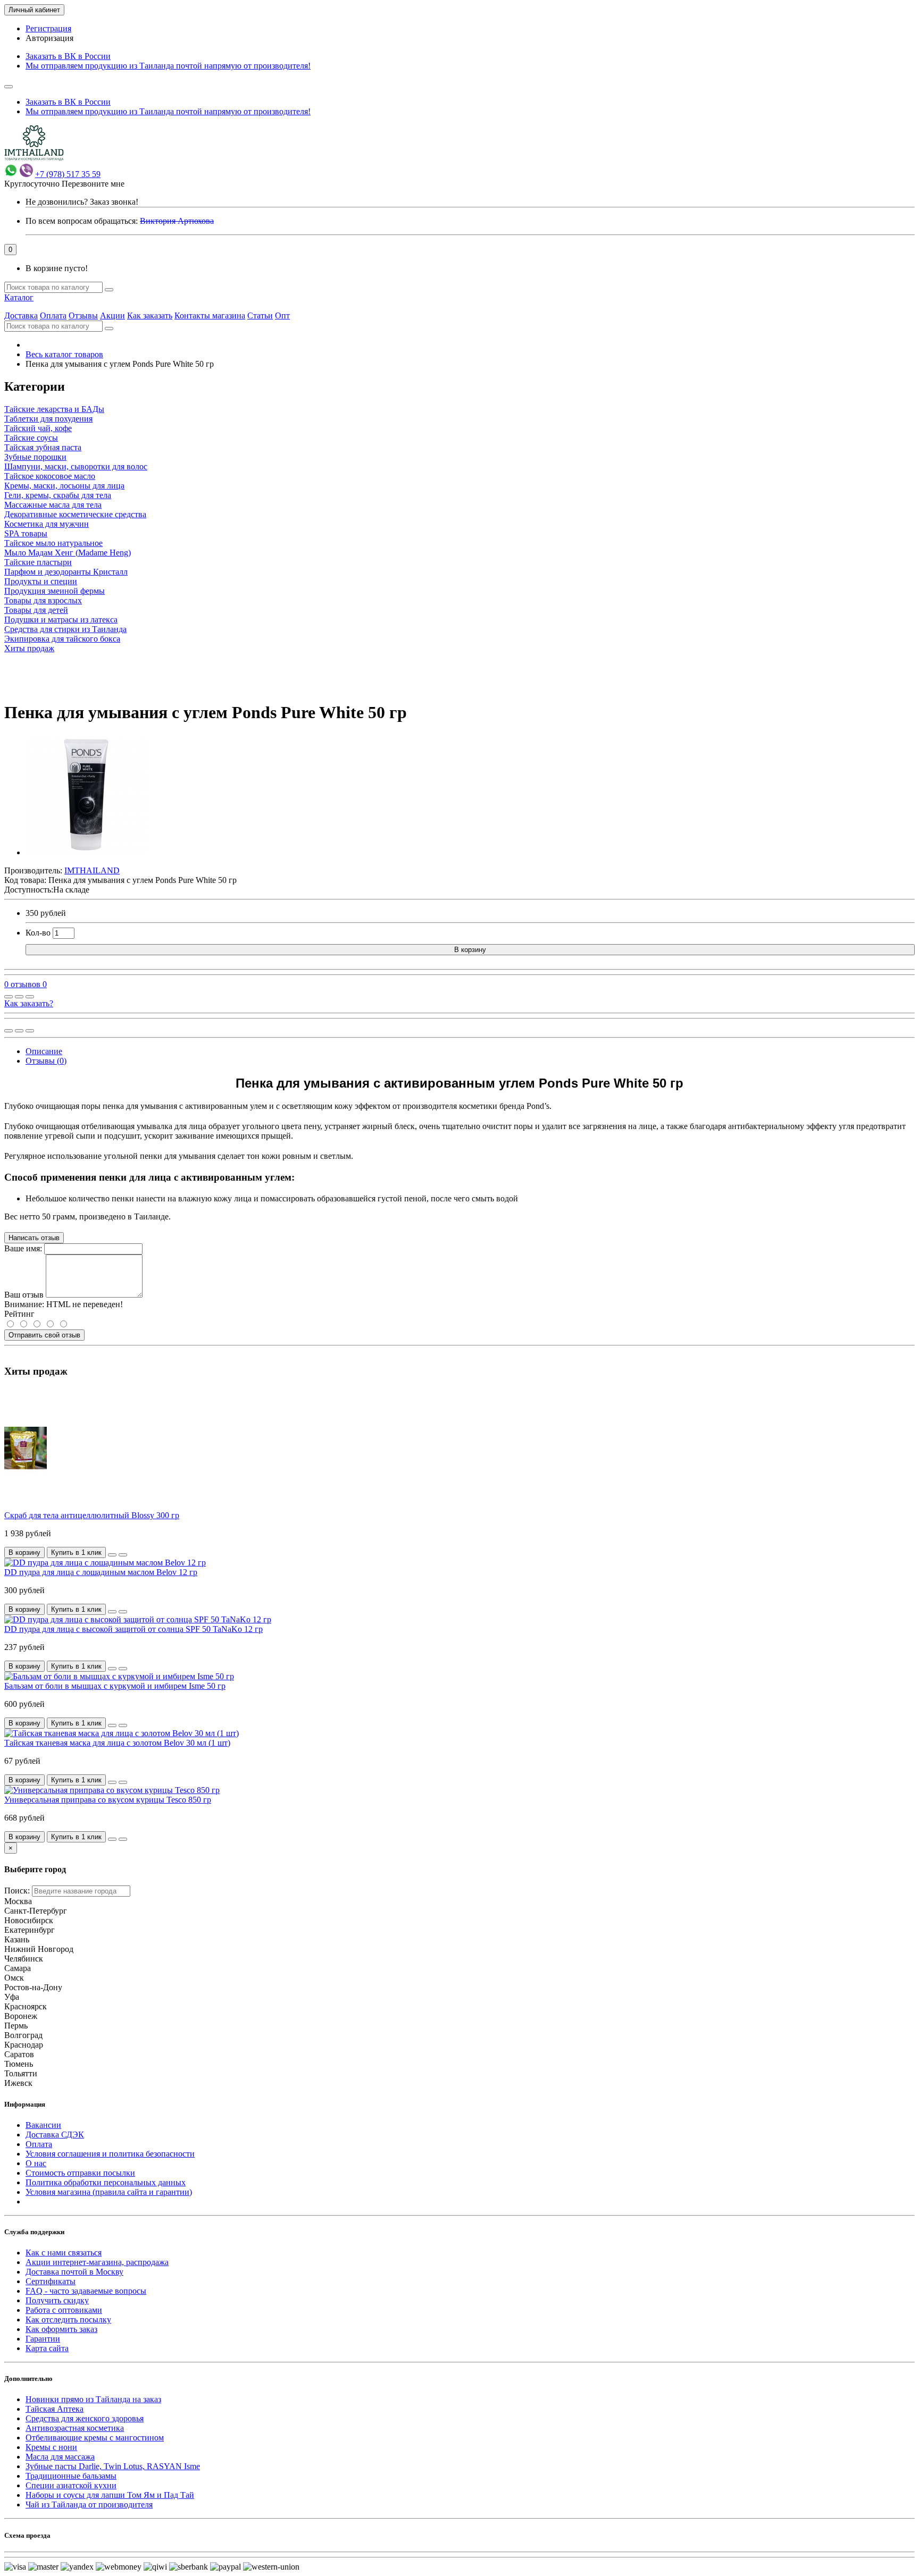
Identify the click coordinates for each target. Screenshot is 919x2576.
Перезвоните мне (93, 184)
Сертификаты (51, 2281)
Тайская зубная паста (43, 447)
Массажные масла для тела (53, 505)
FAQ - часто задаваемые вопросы (86, 2291)
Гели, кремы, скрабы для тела (58, 495)
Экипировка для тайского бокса (62, 639)
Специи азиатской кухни (71, 2485)
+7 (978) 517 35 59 (68, 174)
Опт (282, 315)
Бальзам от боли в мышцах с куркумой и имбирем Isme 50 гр (115, 1686)
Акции (112, 315)
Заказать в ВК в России (68, 56)
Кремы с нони (51, 2447)
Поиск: (17, 1891)
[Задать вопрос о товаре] (9, 997)
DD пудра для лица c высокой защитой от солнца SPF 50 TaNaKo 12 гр (133, 1629)
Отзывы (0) (46, 1061)
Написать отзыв (34, 1238)
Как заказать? (29, 1003)
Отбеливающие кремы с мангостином (95, 2438)
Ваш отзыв (24, 1295)
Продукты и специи (41, 581)
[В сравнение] (30, 997)
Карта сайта (47, 2348)
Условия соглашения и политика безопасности (110, 2154)
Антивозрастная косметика (75, 2428)
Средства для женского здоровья (85, 2418)
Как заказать (150, 315)
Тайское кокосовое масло (50, 476)
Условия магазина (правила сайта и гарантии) (109, 2192)
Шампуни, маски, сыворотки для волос (76, 466)
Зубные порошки (35, 457)
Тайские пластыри (38, 562)
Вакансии (43, 2125)
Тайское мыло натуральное (53, 543)
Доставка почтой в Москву (74, 2272)
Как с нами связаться (64, 2253)
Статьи (260, 315)
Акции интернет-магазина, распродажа (97, 2262)
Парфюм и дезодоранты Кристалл (66, 572)
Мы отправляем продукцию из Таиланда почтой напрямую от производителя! (168, 66)
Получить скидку (57, 2300)
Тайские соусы (31, 438)
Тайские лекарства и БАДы (54, 409)
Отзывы (83, 315)
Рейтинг (19, 1314)
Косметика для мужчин (47, 524)
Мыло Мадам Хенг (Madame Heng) (68, 553)
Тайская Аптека (55, 2409)
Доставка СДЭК (55, 2135)
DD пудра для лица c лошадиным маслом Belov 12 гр (101, 1572)
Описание (44, 1051)
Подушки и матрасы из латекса (61, 620)
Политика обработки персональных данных (106, 2182)
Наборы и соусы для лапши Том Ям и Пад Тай (110, 2495)
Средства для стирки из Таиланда (65, 629)
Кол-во (38, 933)
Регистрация (48, 28)
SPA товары (26, 533)
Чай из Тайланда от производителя (89, 2505)
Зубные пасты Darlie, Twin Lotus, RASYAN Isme (113, 2466)
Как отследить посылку (68, 2320)
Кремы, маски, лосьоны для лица (64, 486)
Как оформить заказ (61, 2329)
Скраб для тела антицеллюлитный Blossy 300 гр (92, 1515)
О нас (36, 2163)
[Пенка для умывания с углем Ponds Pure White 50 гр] (86, 852)
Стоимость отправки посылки (80, 2173)
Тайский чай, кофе (38, 428)
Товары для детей (36, 610)
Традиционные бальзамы (71, 2476)
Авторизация (49, 38)
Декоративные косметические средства (75, 514)
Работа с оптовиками (64, 2310)
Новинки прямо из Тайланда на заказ (93, 2399)
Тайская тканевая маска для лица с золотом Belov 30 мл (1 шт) (117, 1743)
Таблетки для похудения (48, 419)
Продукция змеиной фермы (55, 591)
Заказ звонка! (82, 202)
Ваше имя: (23, 1248)
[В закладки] (19, 997)
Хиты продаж (29, 648)
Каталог (19, 297)
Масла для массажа (60, 2457)
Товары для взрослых (43, 600)
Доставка (21, 315)
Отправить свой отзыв (44, 1335)
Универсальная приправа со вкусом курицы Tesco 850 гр (108, 1800)
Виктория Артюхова (177, 221)
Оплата (53, 315)
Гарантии (43, 2339)
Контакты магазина (210, 315)
